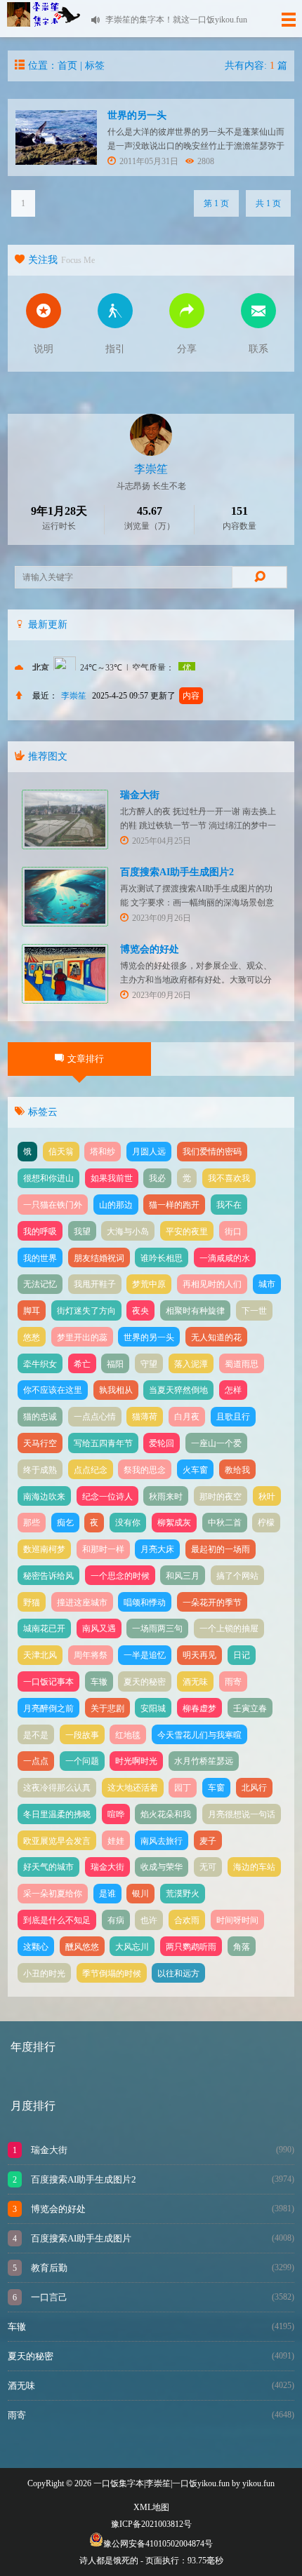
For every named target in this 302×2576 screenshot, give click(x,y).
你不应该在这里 (53, 1390)
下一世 (254, 1311)
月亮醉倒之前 (48, 1708)
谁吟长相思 (162, 1258)
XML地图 (151, 2507)
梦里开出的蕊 (82, 1337)
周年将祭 (91, 1655)
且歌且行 (233, 1417)
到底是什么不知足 (57, 1920)
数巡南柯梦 (44, 1549)
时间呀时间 (237, 1920)
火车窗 (195, 1470)
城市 (267, 1284)
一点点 (36, 1761)
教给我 (237, 1470)
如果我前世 (112, 1178)
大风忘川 (132, 1947)
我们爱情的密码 (212, 1152)
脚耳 (32, 1311)
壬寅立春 (250, 1708)
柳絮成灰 (174, 1523)
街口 (233, 1232)
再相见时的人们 (212, 1284)
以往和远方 (178, 1974)
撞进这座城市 (82, 1603)
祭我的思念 (145, 1470)
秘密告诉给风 (48, 1576)
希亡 (82, 1364)
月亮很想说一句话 (242, 1814)
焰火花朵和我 (166, 1814)
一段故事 (82, 1735)
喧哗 (116, 1814)
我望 (82, 1232)
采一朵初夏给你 (53, 1894)
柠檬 (266, 1523)
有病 (116, 1920)
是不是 (36, 1735)
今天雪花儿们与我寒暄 (199, 1735)
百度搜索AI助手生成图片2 (177, 872)
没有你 (128, 1523)
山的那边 (116, 1205)
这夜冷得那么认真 (57, 1788)
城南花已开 (44, 1628)
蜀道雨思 (242, 1364)
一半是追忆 (145, 1655)
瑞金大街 (140, 795)
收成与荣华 (162, 1867)
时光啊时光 (136, 1761)
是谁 (107, 1894)
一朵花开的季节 (212, 1603)
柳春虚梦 (199, 1708)
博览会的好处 (150, 949)
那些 (32, 1523)
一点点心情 (95, 1417)
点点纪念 (91, 1470)
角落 (242, 1947)
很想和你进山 (48, 1178)
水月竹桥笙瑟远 (204, 1761)
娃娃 (116, 1841)
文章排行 (86, 1059)
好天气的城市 (48, 1867)
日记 (242, 1655)
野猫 (32, 1603)
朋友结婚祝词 (99, 1258)
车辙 (99, 1682)
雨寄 (233, 1682)
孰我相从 (116, 1390)
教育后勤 (48, 2268)
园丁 (183, 1788)
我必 (157, 1178)
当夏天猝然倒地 (178, 1390)
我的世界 (40, 1258)
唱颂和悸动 (145, 1603)
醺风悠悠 (82, 1947)
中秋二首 (225, 1523)
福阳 (115, 1364)
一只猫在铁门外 (53, 1205)
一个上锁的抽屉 (229, 1628)
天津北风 (40, 1655)
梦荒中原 (149, 1284)
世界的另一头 (137, 115)
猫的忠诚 (40, 1417)
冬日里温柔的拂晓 (57, 1814)
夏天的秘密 (145, 1682)
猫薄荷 (145, 1417)
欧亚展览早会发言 (57, 1841)
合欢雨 (187, 1920)
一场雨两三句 (157, 1628)
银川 (140, 1894)
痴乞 (65, 1523)
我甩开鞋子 (95, 1284)
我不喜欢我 (229, 1178)
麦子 (208, 1841)
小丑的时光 (44, 1974)
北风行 (254, 1788)
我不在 (229, 1205)
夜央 (140, 1311)
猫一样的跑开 (174, 1205)
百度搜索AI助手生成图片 (80, 2238)
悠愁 (32, 1337)
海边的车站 (254, 1867)
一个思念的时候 (120, 1576)
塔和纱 (103, 1152)
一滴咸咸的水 (225, 1258)
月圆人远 (149, 1152)
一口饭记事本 (48, 1682)
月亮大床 (157, 1549)
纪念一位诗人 (107, 1497)
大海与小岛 (128, 1232)
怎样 (233, 1390)
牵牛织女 (40, 1364)
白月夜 (187, 1417)
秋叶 (267, 1497)
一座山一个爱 (216, 1443)
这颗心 (36, 1947)
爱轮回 (162, 1443)
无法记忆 (40, 1284)
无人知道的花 (216, 1337)
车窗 (216, 1788)
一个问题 (82, 1761)
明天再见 (199, 1655)
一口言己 (48, 2297)
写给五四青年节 (103, 1443)
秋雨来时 (166, 1497)
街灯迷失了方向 (86, 1311)
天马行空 (40, 1443)
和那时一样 (103, 1549)
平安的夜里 (187, 1232)
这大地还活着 (133, 1788)
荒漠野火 (183, 1894)
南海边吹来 (44, 1497)
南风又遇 (99, 1628)
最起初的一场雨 (221, 1549)
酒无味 (195, 1682)
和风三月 (183, 1576)
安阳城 (153, 1708)
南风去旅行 (162, 1841)
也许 (149, 1920)
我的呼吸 (40, 1232)
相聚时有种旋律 (195, 1311)
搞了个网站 (237, 1576)
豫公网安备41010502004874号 (158, 2544)
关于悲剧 (107, 1708)
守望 (149, 1364)
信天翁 (61, 1152)
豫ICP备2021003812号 (151, 2524)
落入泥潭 (191, 1364)
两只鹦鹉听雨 (191, 1947)
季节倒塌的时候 (112, 1974)
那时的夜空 (221, 1497)
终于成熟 (40, 1470)
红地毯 (128, 1735)
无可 (208, 1867)
